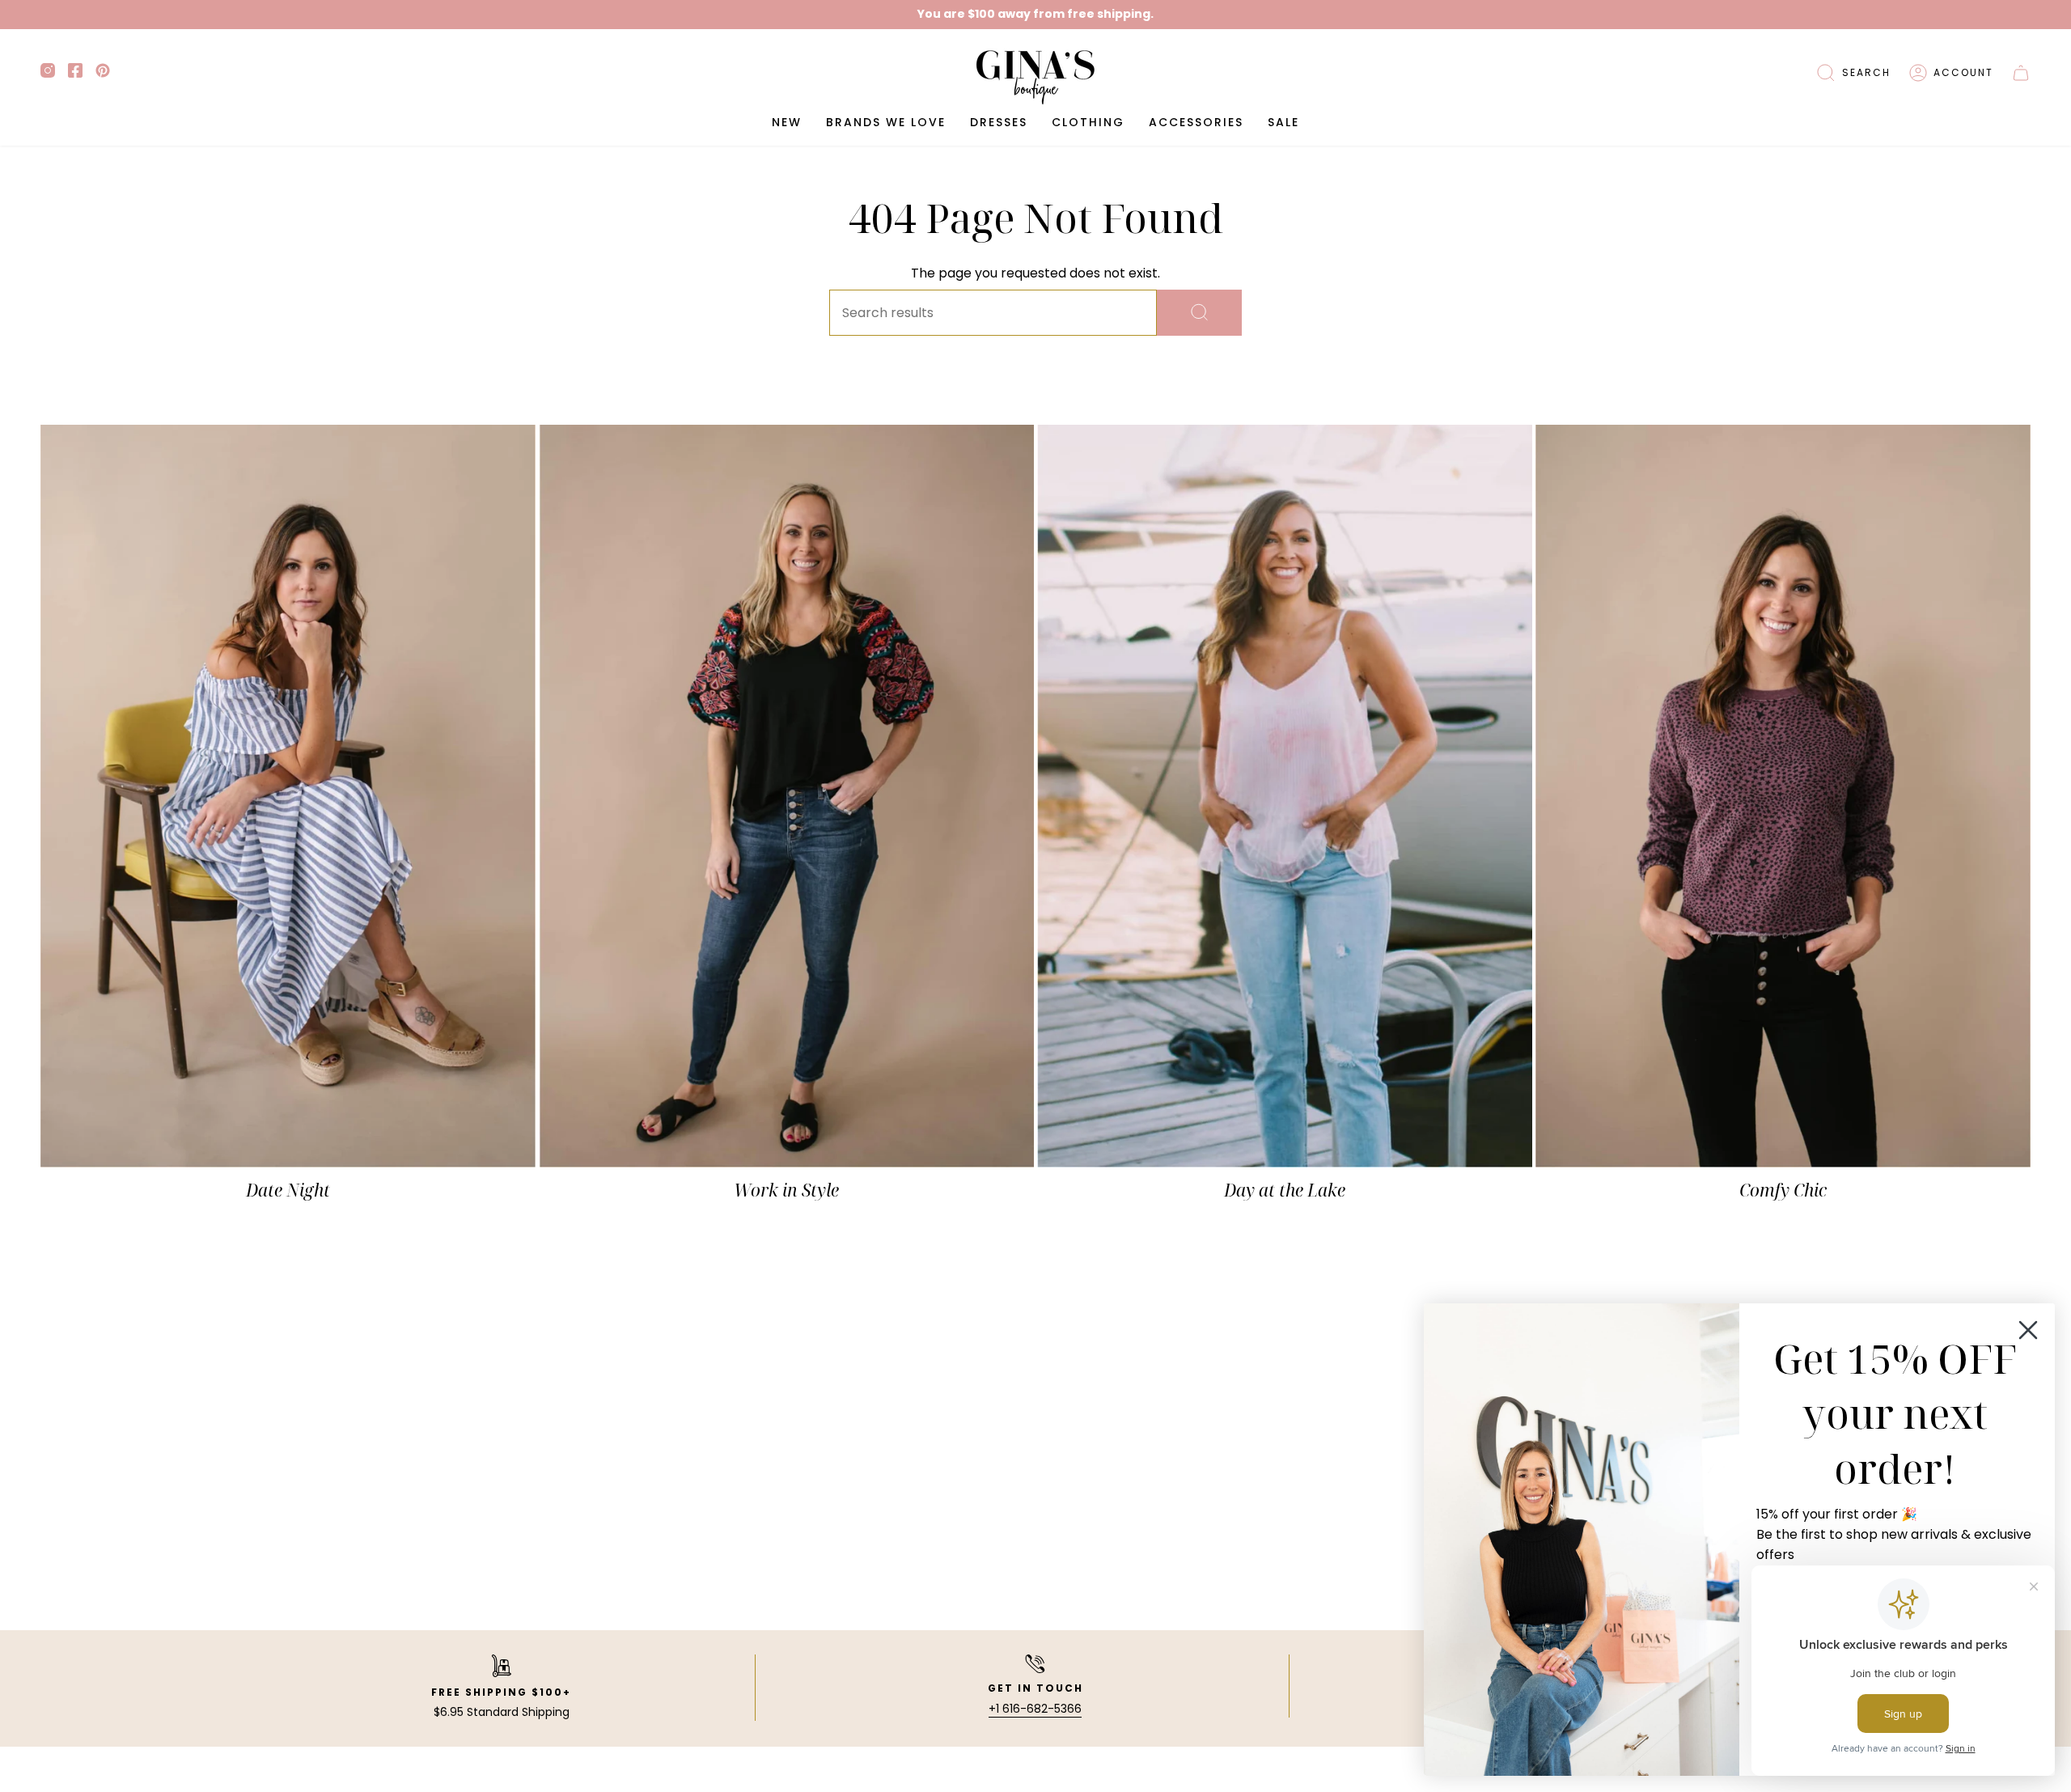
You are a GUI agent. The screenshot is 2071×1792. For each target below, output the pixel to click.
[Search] (1199, 313)
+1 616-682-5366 (1035, 1709)
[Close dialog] (2028, 1330)
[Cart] (2021, 73)
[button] (1853, 73)
